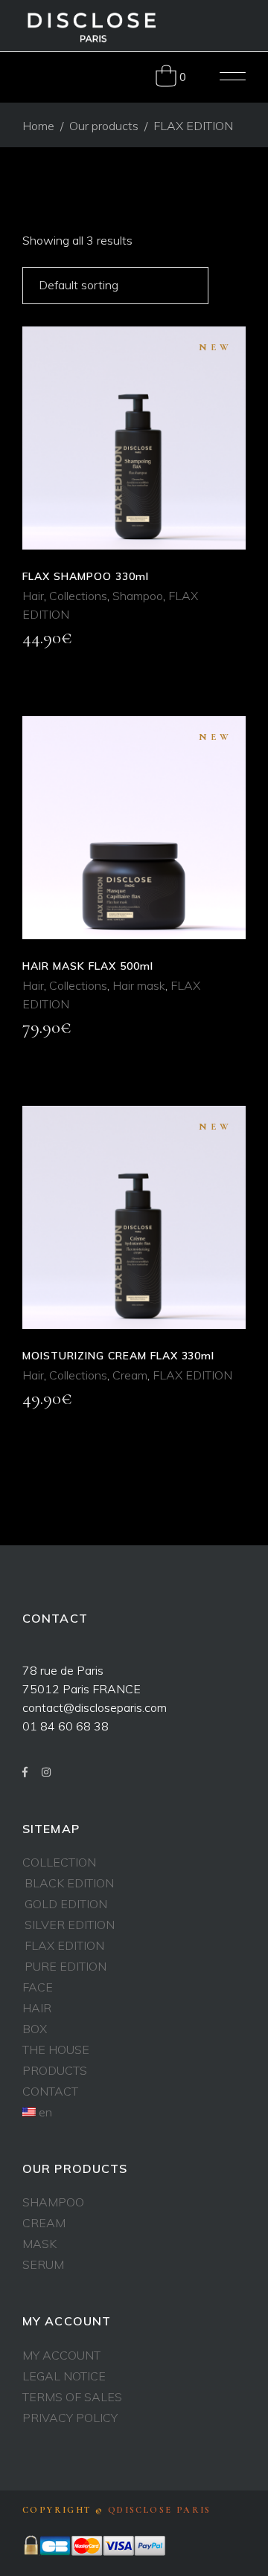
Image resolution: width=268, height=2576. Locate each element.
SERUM (43, 2264)
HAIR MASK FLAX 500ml (88, 966)
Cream (130, 1375)
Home (38, 126)
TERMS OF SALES (72, 2397)
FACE (38, 1987)
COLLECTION (59, 1862)
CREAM (44, 2223)
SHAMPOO (53, 2202)
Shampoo (138, 596)
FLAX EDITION (192, 1375)
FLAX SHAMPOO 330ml (86, 576)
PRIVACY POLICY (70, 2418)
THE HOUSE (56, 2049)
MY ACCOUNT (61, 2355)
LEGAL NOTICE (64, 2376)
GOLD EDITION (66, 1904)
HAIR (37, 2008)
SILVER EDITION (70, 1925)
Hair (33, 596)
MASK (39, 2244)
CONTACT (50, 2091)
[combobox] (115, 286)
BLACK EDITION (69, 1883)
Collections (78, 596)
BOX (35, 2029)
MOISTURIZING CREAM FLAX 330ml (118, 1356)
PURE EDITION (66, 1966)
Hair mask (139, 985)
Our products (104, 126)
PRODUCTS (55, 2070)
